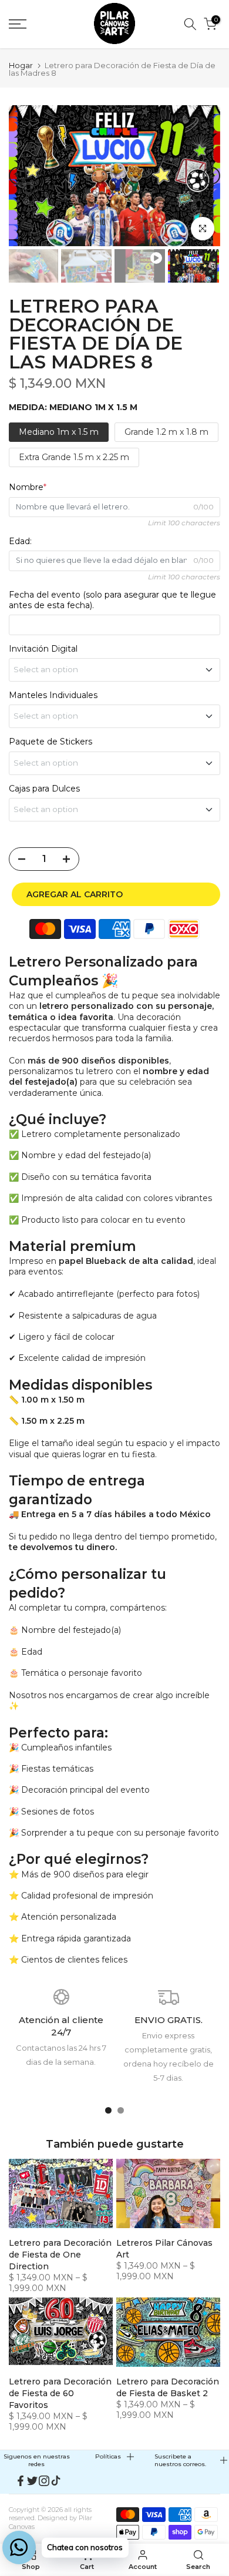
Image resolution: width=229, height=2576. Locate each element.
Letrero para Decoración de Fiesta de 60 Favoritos (60, 2393)
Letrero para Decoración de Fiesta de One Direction (60, 2255)
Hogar (21, 66)
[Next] (211, 176)
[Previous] (18, 176)
